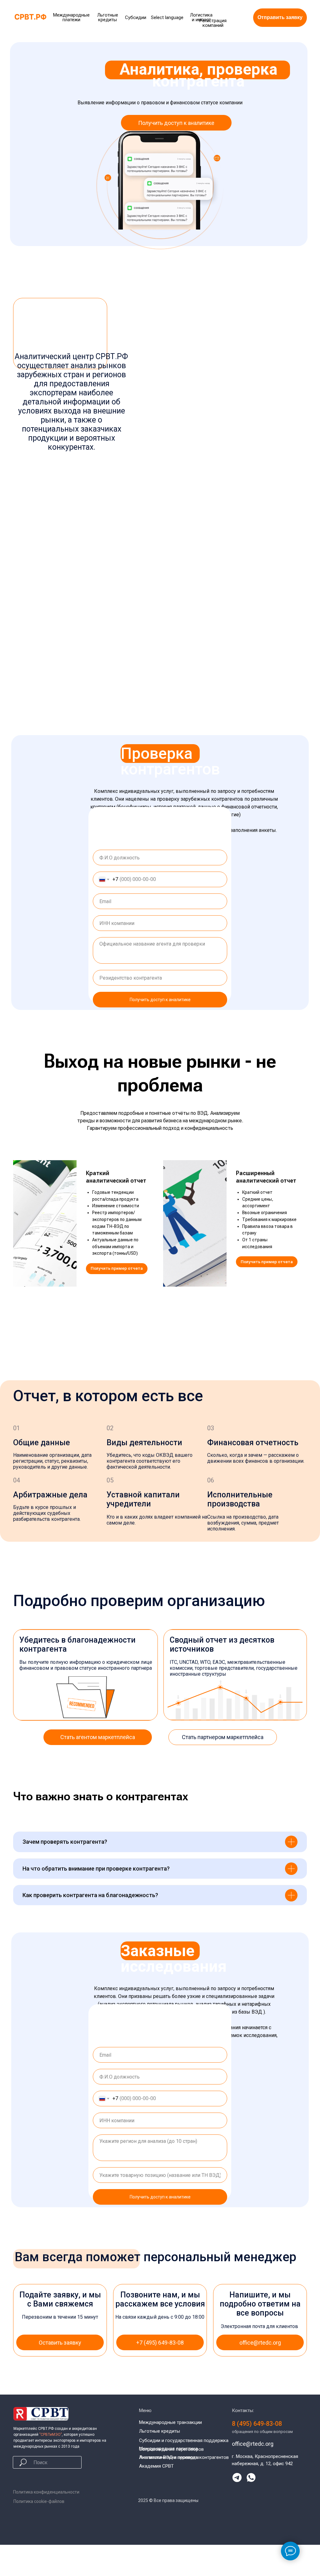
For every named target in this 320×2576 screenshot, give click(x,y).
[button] (280, 18)
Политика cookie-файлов (39, 2501)
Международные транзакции (170, 2422)
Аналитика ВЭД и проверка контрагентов (184, 2457)
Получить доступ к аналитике (160, 1000)
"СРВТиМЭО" (51, 2435)
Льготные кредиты (160, 2431)
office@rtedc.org (253, 2444)
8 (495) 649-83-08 (257, 2424)
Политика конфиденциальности (46, 2492)
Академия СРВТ (156, 2466)
